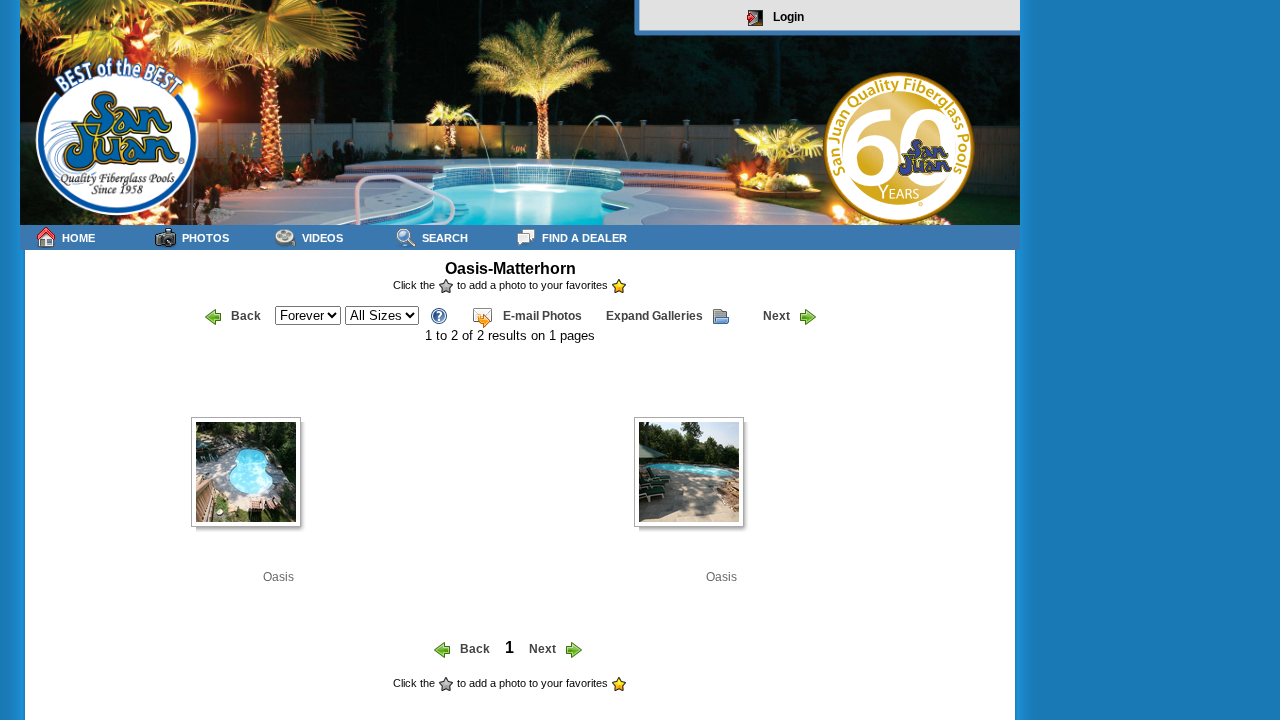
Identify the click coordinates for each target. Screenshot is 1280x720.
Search (445, 238)
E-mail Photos (542, 316)
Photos (205, 238)
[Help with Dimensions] (439, 314)
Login (788, 17)
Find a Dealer (584, 238)
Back (246, 316)
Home (78, 238)
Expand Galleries (654, 316)
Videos (322, 238)
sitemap (996, 696)
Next (776, 316)
